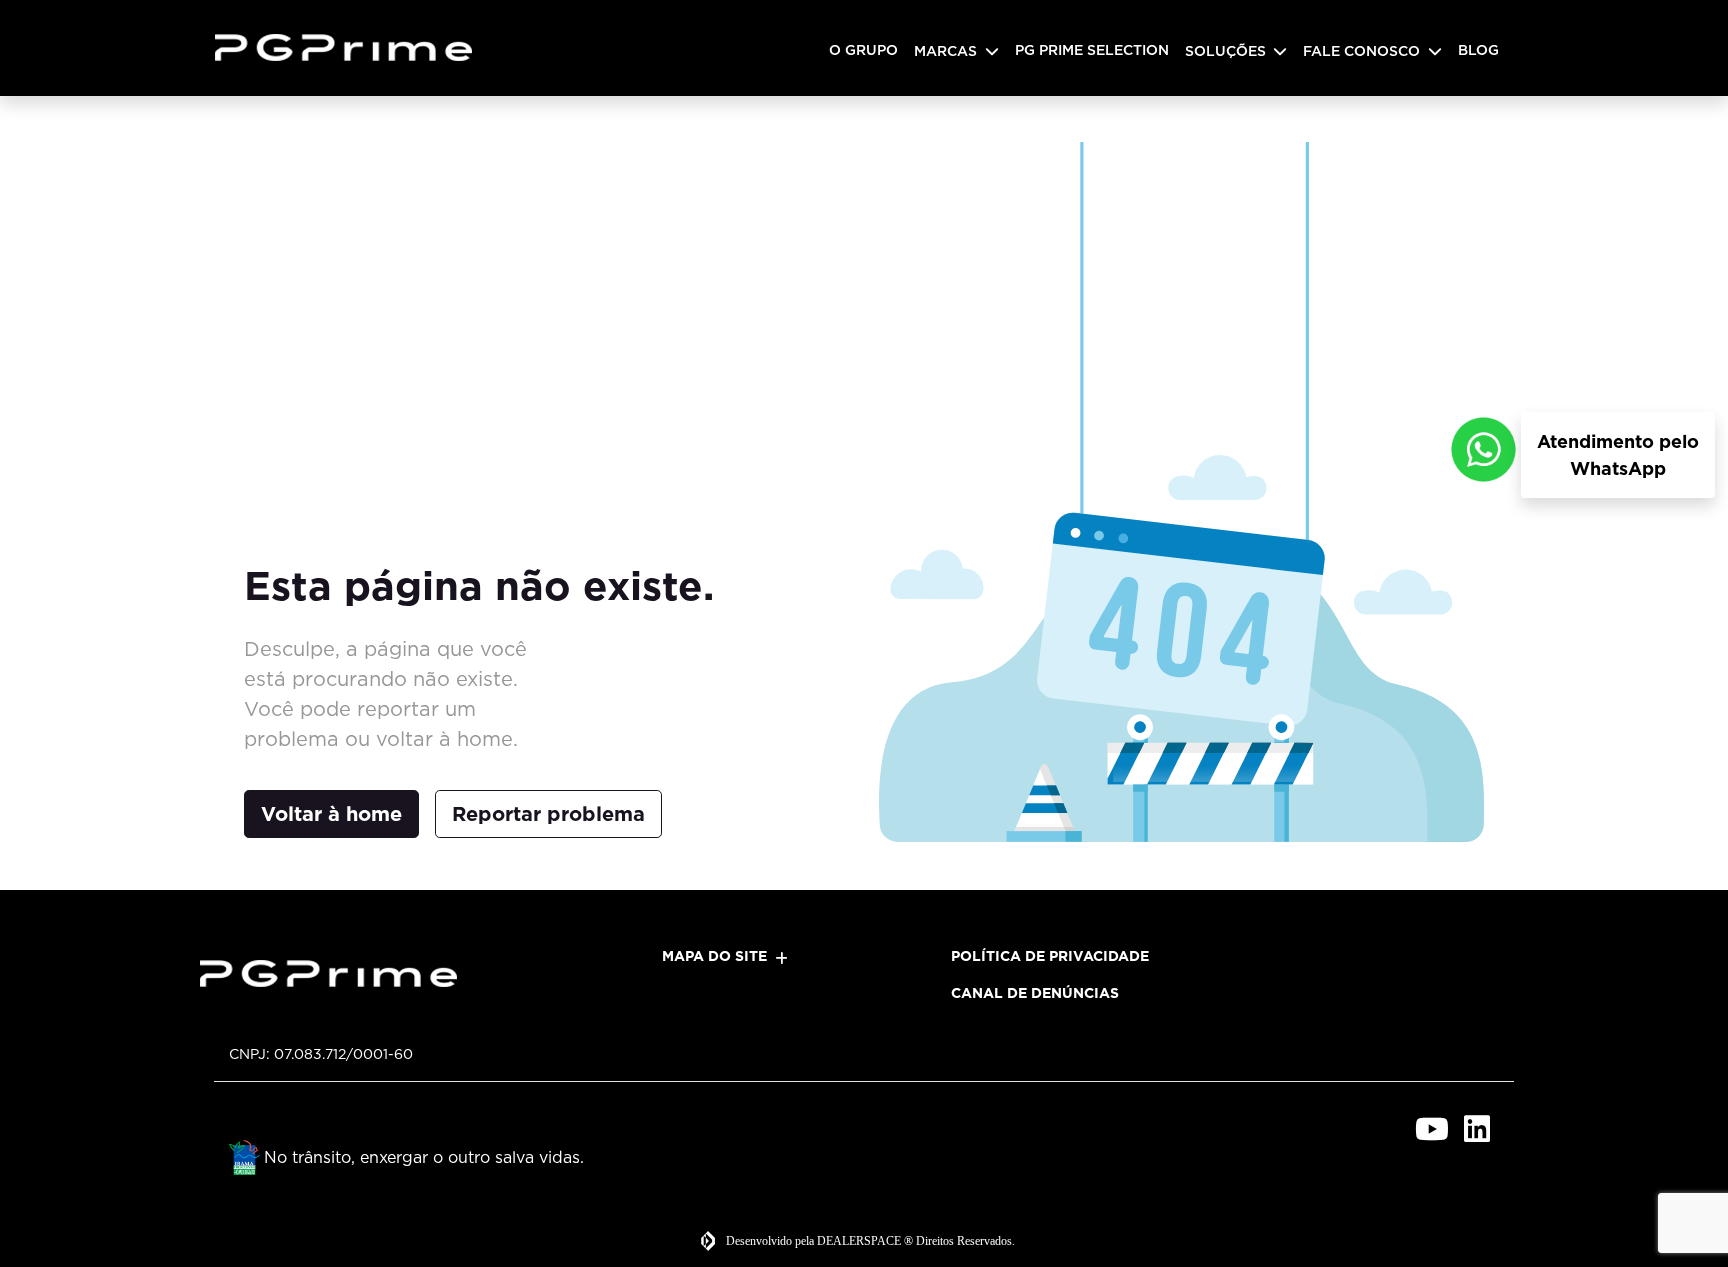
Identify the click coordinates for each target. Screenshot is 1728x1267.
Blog (1478, 50)
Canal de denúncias (1035, 993)
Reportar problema (548, 814)
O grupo (863, 50)
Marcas (947, 51)
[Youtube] (1431, 1128)
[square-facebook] (1341, 1128)
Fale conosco (1363, 51)
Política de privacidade (1050, 956)
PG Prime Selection (1092, 50)
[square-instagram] (1386, 1128)
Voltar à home (331, 814)
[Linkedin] (1476, 1128)
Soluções (1227, 51)
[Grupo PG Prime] (351, 48)
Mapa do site (714, 956)
